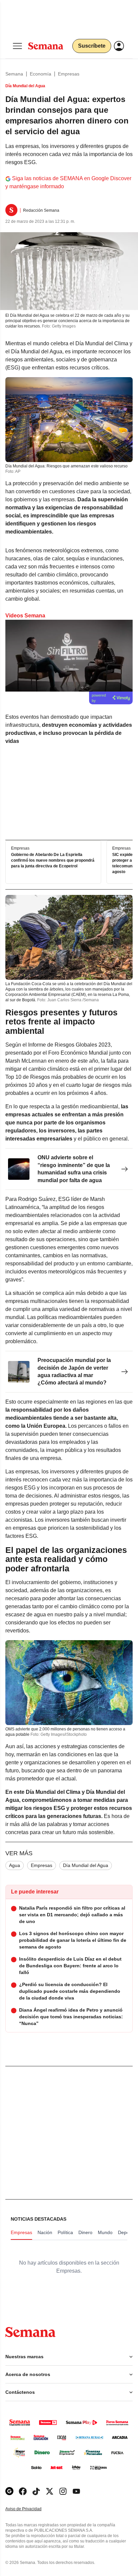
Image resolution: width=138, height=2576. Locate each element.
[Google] (9, 2491)
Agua (15, 1865)
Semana (14, 74)
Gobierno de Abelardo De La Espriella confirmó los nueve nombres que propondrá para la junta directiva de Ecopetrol (53, 860)
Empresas (69, 74)
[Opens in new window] (23, 2491)
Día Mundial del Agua (86, 1865)
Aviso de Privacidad (30, 2509)
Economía (41, 74)
